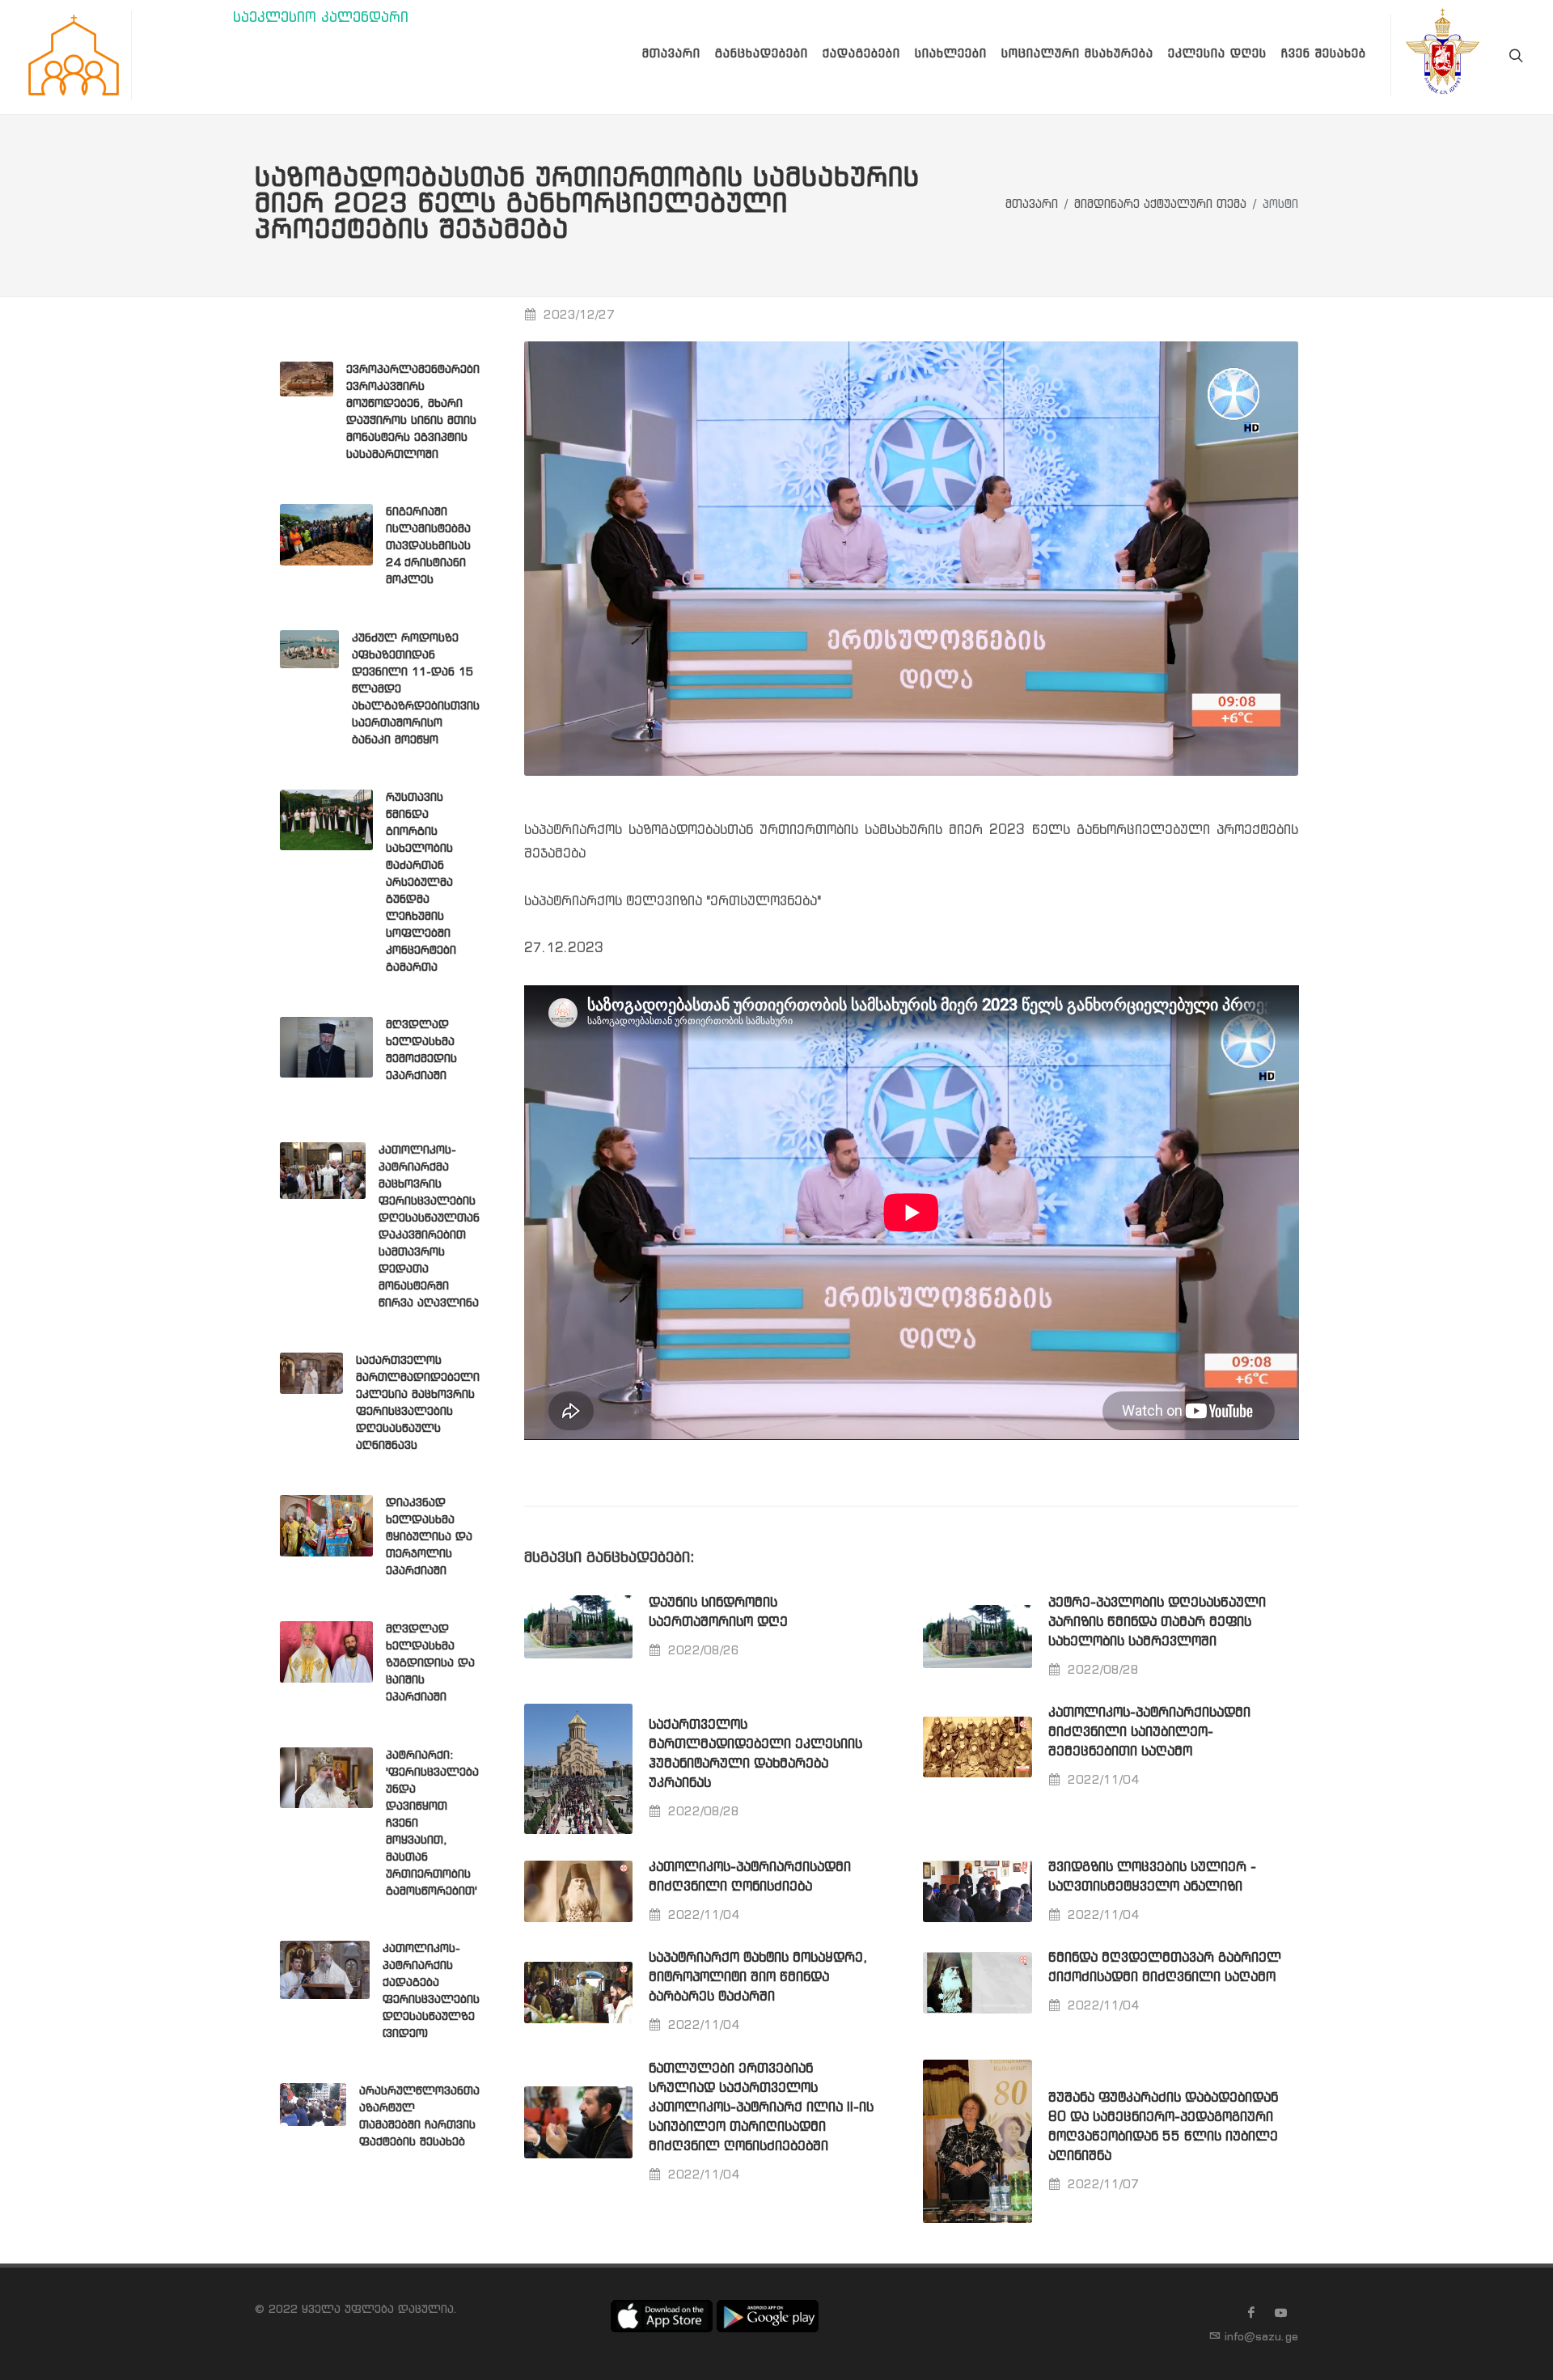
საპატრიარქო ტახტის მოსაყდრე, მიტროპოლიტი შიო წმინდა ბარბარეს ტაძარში (758, 1978)
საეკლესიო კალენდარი (321, 18)
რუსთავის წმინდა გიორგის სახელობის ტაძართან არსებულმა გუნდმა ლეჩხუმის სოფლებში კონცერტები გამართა (421, 883)
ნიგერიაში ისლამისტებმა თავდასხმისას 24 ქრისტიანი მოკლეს (428, 546)
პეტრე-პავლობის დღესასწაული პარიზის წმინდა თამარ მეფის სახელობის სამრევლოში (1157, 1622)
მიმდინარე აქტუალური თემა (1160, 205)
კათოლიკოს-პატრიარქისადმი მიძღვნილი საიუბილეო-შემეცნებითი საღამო (1149, 1732)
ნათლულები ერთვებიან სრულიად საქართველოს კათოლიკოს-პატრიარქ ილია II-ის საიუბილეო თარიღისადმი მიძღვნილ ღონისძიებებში (761, 2108)
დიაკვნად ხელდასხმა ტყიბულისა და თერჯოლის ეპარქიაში (429, 1537)
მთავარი (1032, 205)
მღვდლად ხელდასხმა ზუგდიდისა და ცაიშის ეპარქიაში (430, 1663)
